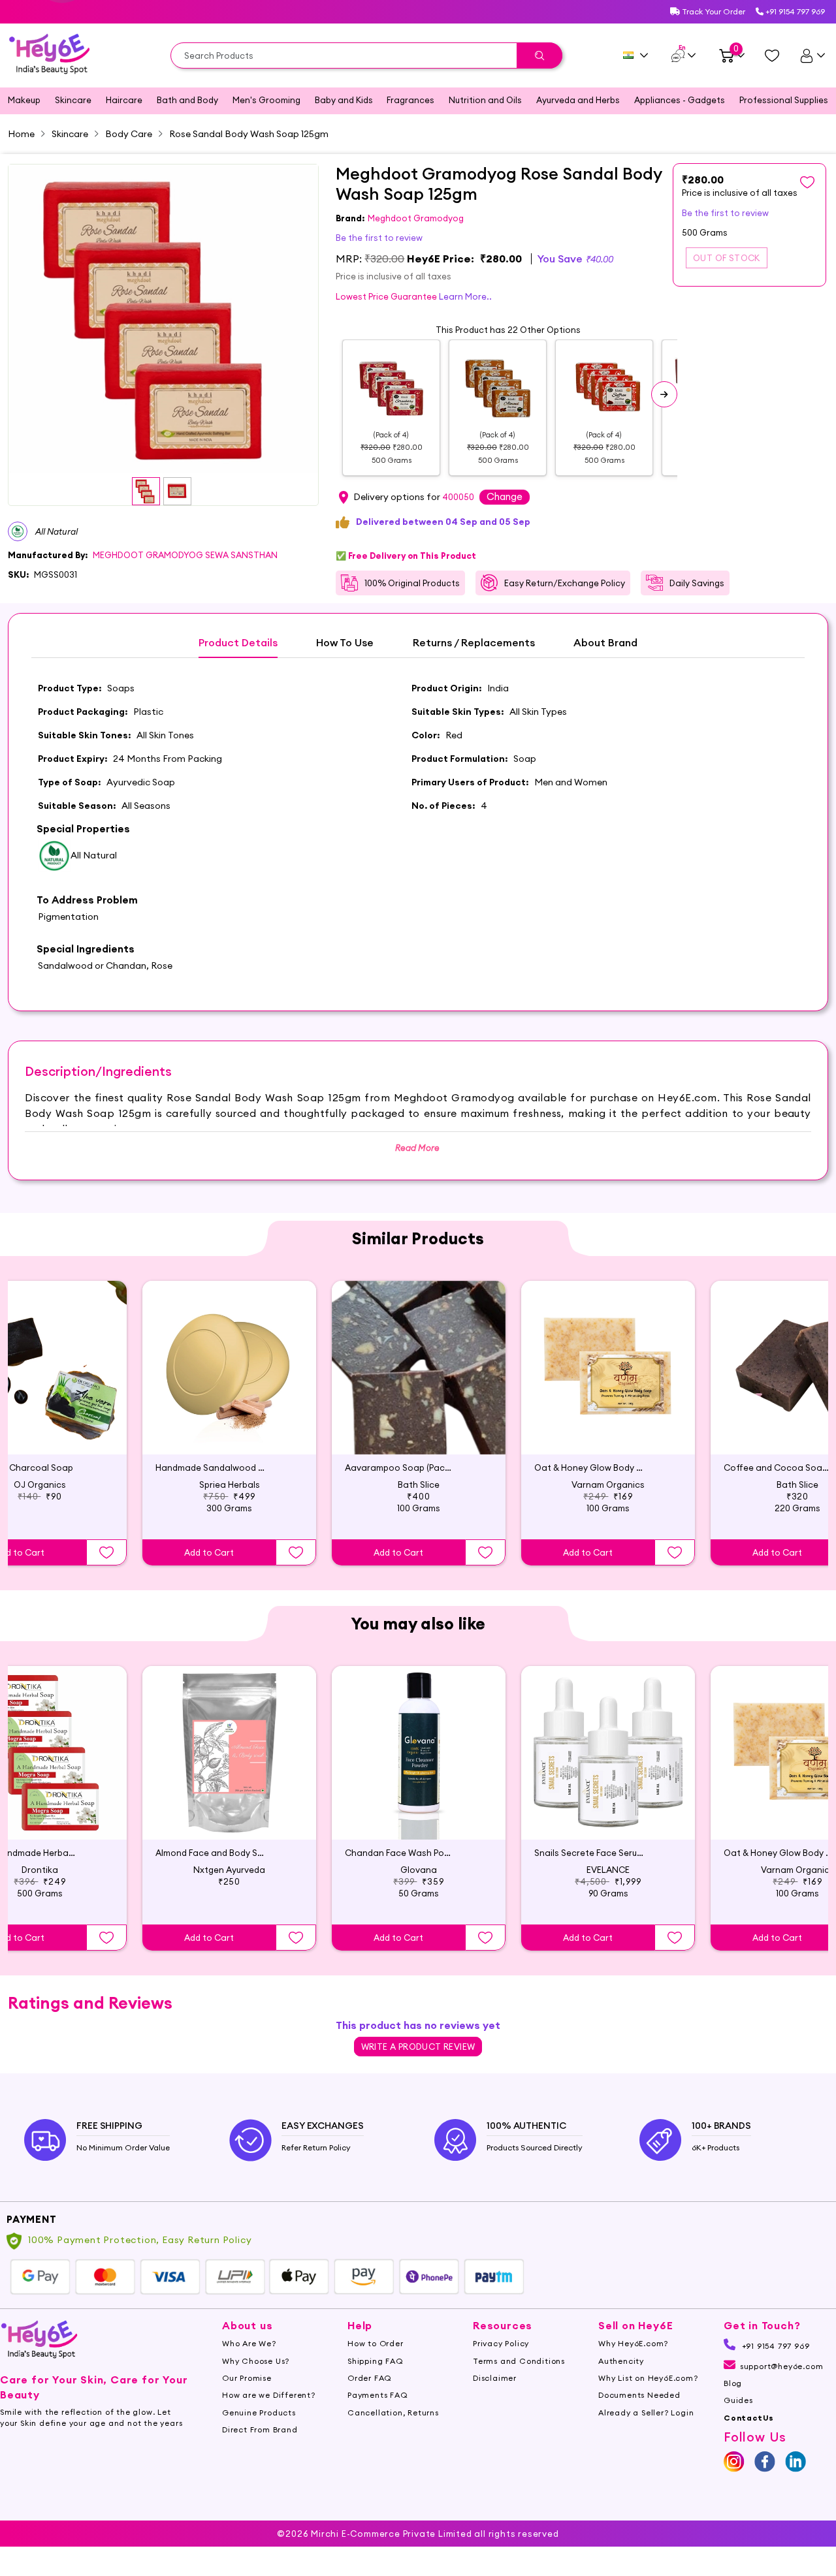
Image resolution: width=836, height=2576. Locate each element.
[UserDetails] (812, 55)
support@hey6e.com (781, 2366)
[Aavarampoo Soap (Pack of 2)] (419, 1368)
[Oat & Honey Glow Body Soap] (608, 1368)
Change (505, 496)
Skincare (73, 100)
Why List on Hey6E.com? (648, 2378)
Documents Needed (639, 2395)
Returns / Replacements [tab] (474, 643)
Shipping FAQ (376, 2361)
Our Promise (247, 2378)
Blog (733, 2383)
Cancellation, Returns (393, 2412)
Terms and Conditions (519, 2361)
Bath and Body (187, 100)
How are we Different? (269, 2395)
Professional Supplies (784, 100)
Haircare (124, 100)
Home (21, 134)
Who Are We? (249, 2343)
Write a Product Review (418, 2047)
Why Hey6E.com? (633, 2343)
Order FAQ (370, 2378)
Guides (738, 2400)
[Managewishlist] (772, 55)
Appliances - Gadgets (680, 100)
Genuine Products (259, 2412)
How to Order (376, 2343)
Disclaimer (495, 2378)
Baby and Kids (344, 100)
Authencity (621, 2361)
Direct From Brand (260, 2429)
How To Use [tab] (345, 643)
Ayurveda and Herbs (578, 100)
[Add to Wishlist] (106, 1552)
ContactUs (749, 2418)
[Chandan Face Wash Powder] (419, 1753)
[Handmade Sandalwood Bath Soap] (229, 1368)
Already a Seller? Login (646, 2412)
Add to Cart (209, 1552)
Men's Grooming (266, 100)
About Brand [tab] (605, 643)
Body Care (129, 134)
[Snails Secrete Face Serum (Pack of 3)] (608, 1753)
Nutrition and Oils (485, 100)
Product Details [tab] (238, 643)
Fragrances (410, 100)
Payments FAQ (378, 2395)
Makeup (24, 100)
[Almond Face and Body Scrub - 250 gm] (229, 1753)
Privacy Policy (501, 2343)
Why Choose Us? (256, 2361)
